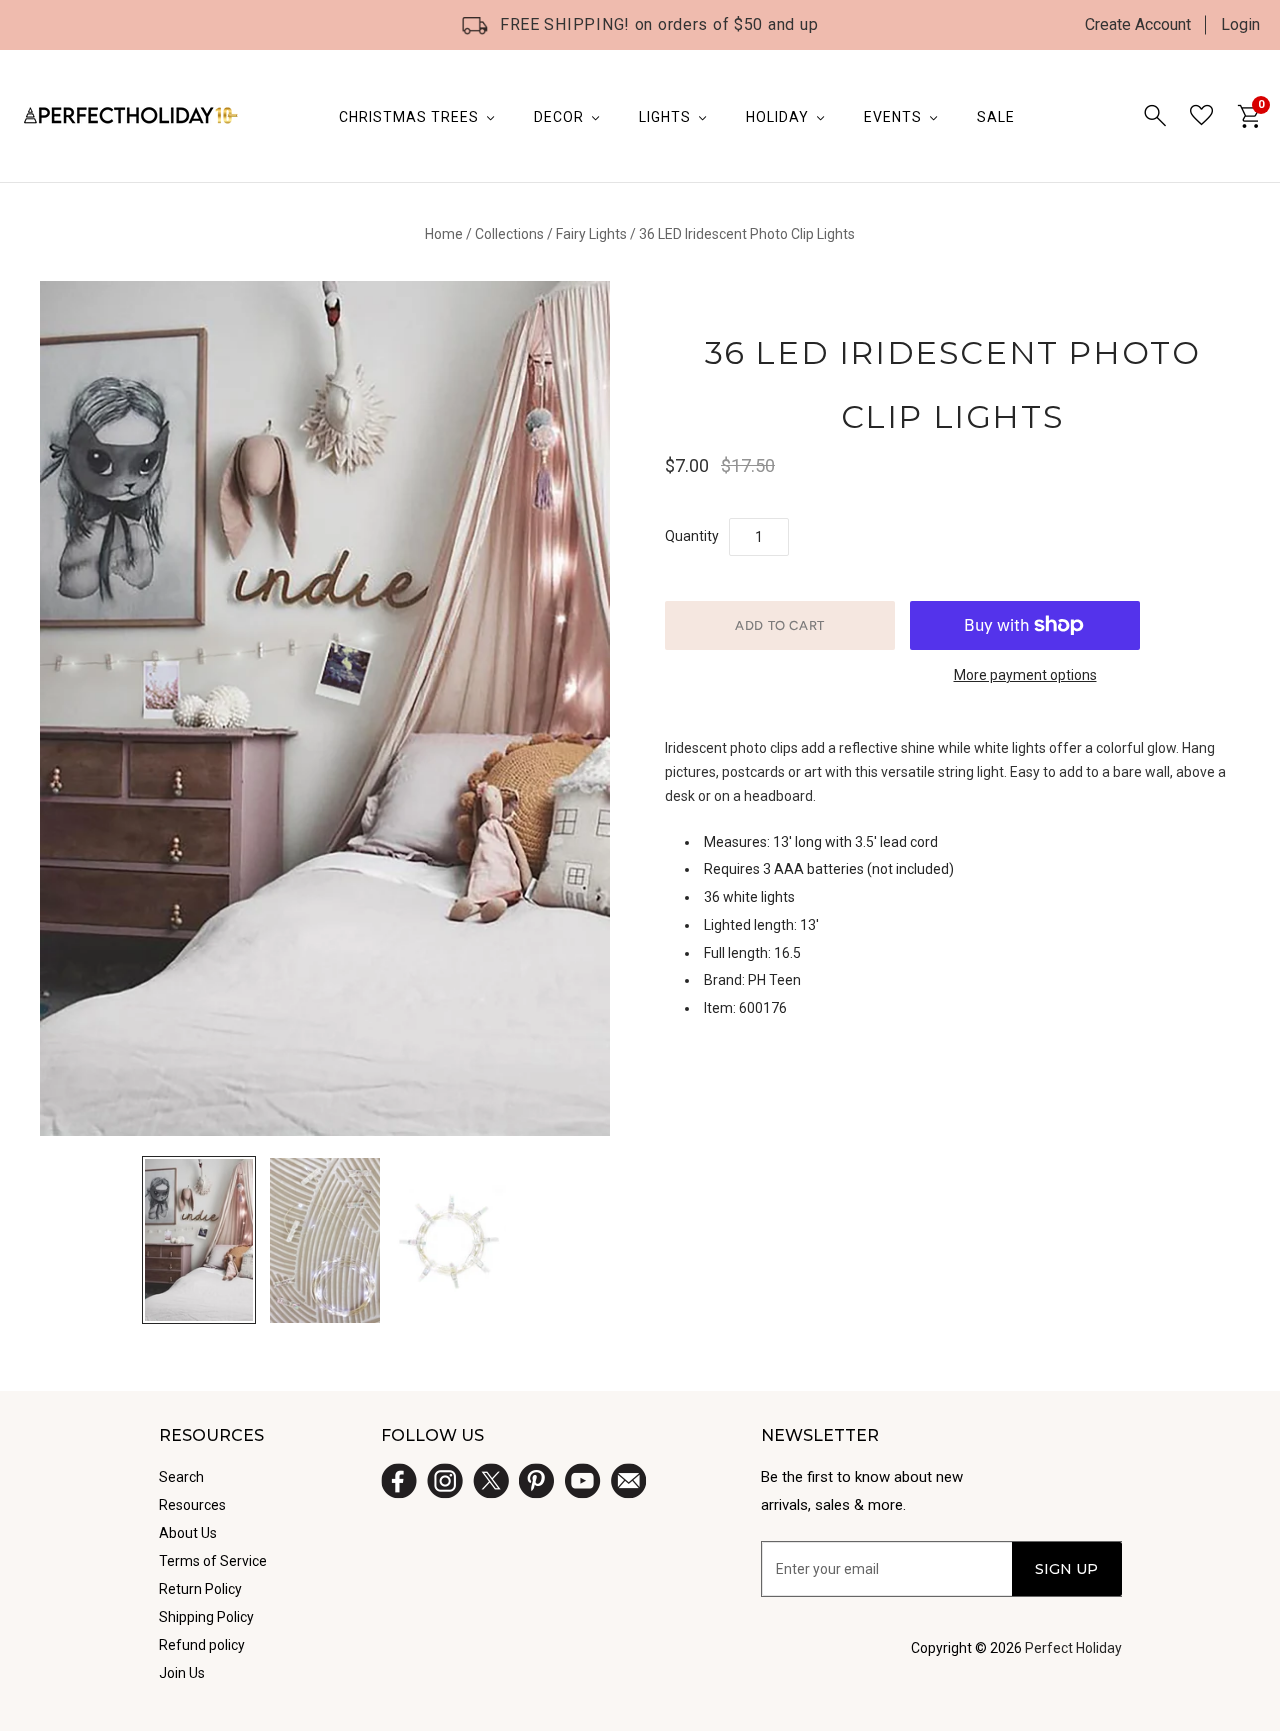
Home (444, 234)
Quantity (692, 536)
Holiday (777, 117)
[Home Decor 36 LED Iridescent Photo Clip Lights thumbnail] (325, 1240)
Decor (559, 117)
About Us (188, 1533)
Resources (192, 1505)
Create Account (1138, 24)
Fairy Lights (591, 234)
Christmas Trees (409, 117)
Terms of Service (213, 1561)
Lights (665, 117)
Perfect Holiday (1073, 1648)
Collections (509, 234)
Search (181, 1477)
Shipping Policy (206, 1617)
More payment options (1025, 675)
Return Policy (200, 1589)
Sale (996, 117)
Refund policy (202, 1645)
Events (893, 117)
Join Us (182, 1673)
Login (1240, 24)
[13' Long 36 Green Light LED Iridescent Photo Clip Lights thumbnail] (451, 1240)
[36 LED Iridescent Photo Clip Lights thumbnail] (199, 1240)
